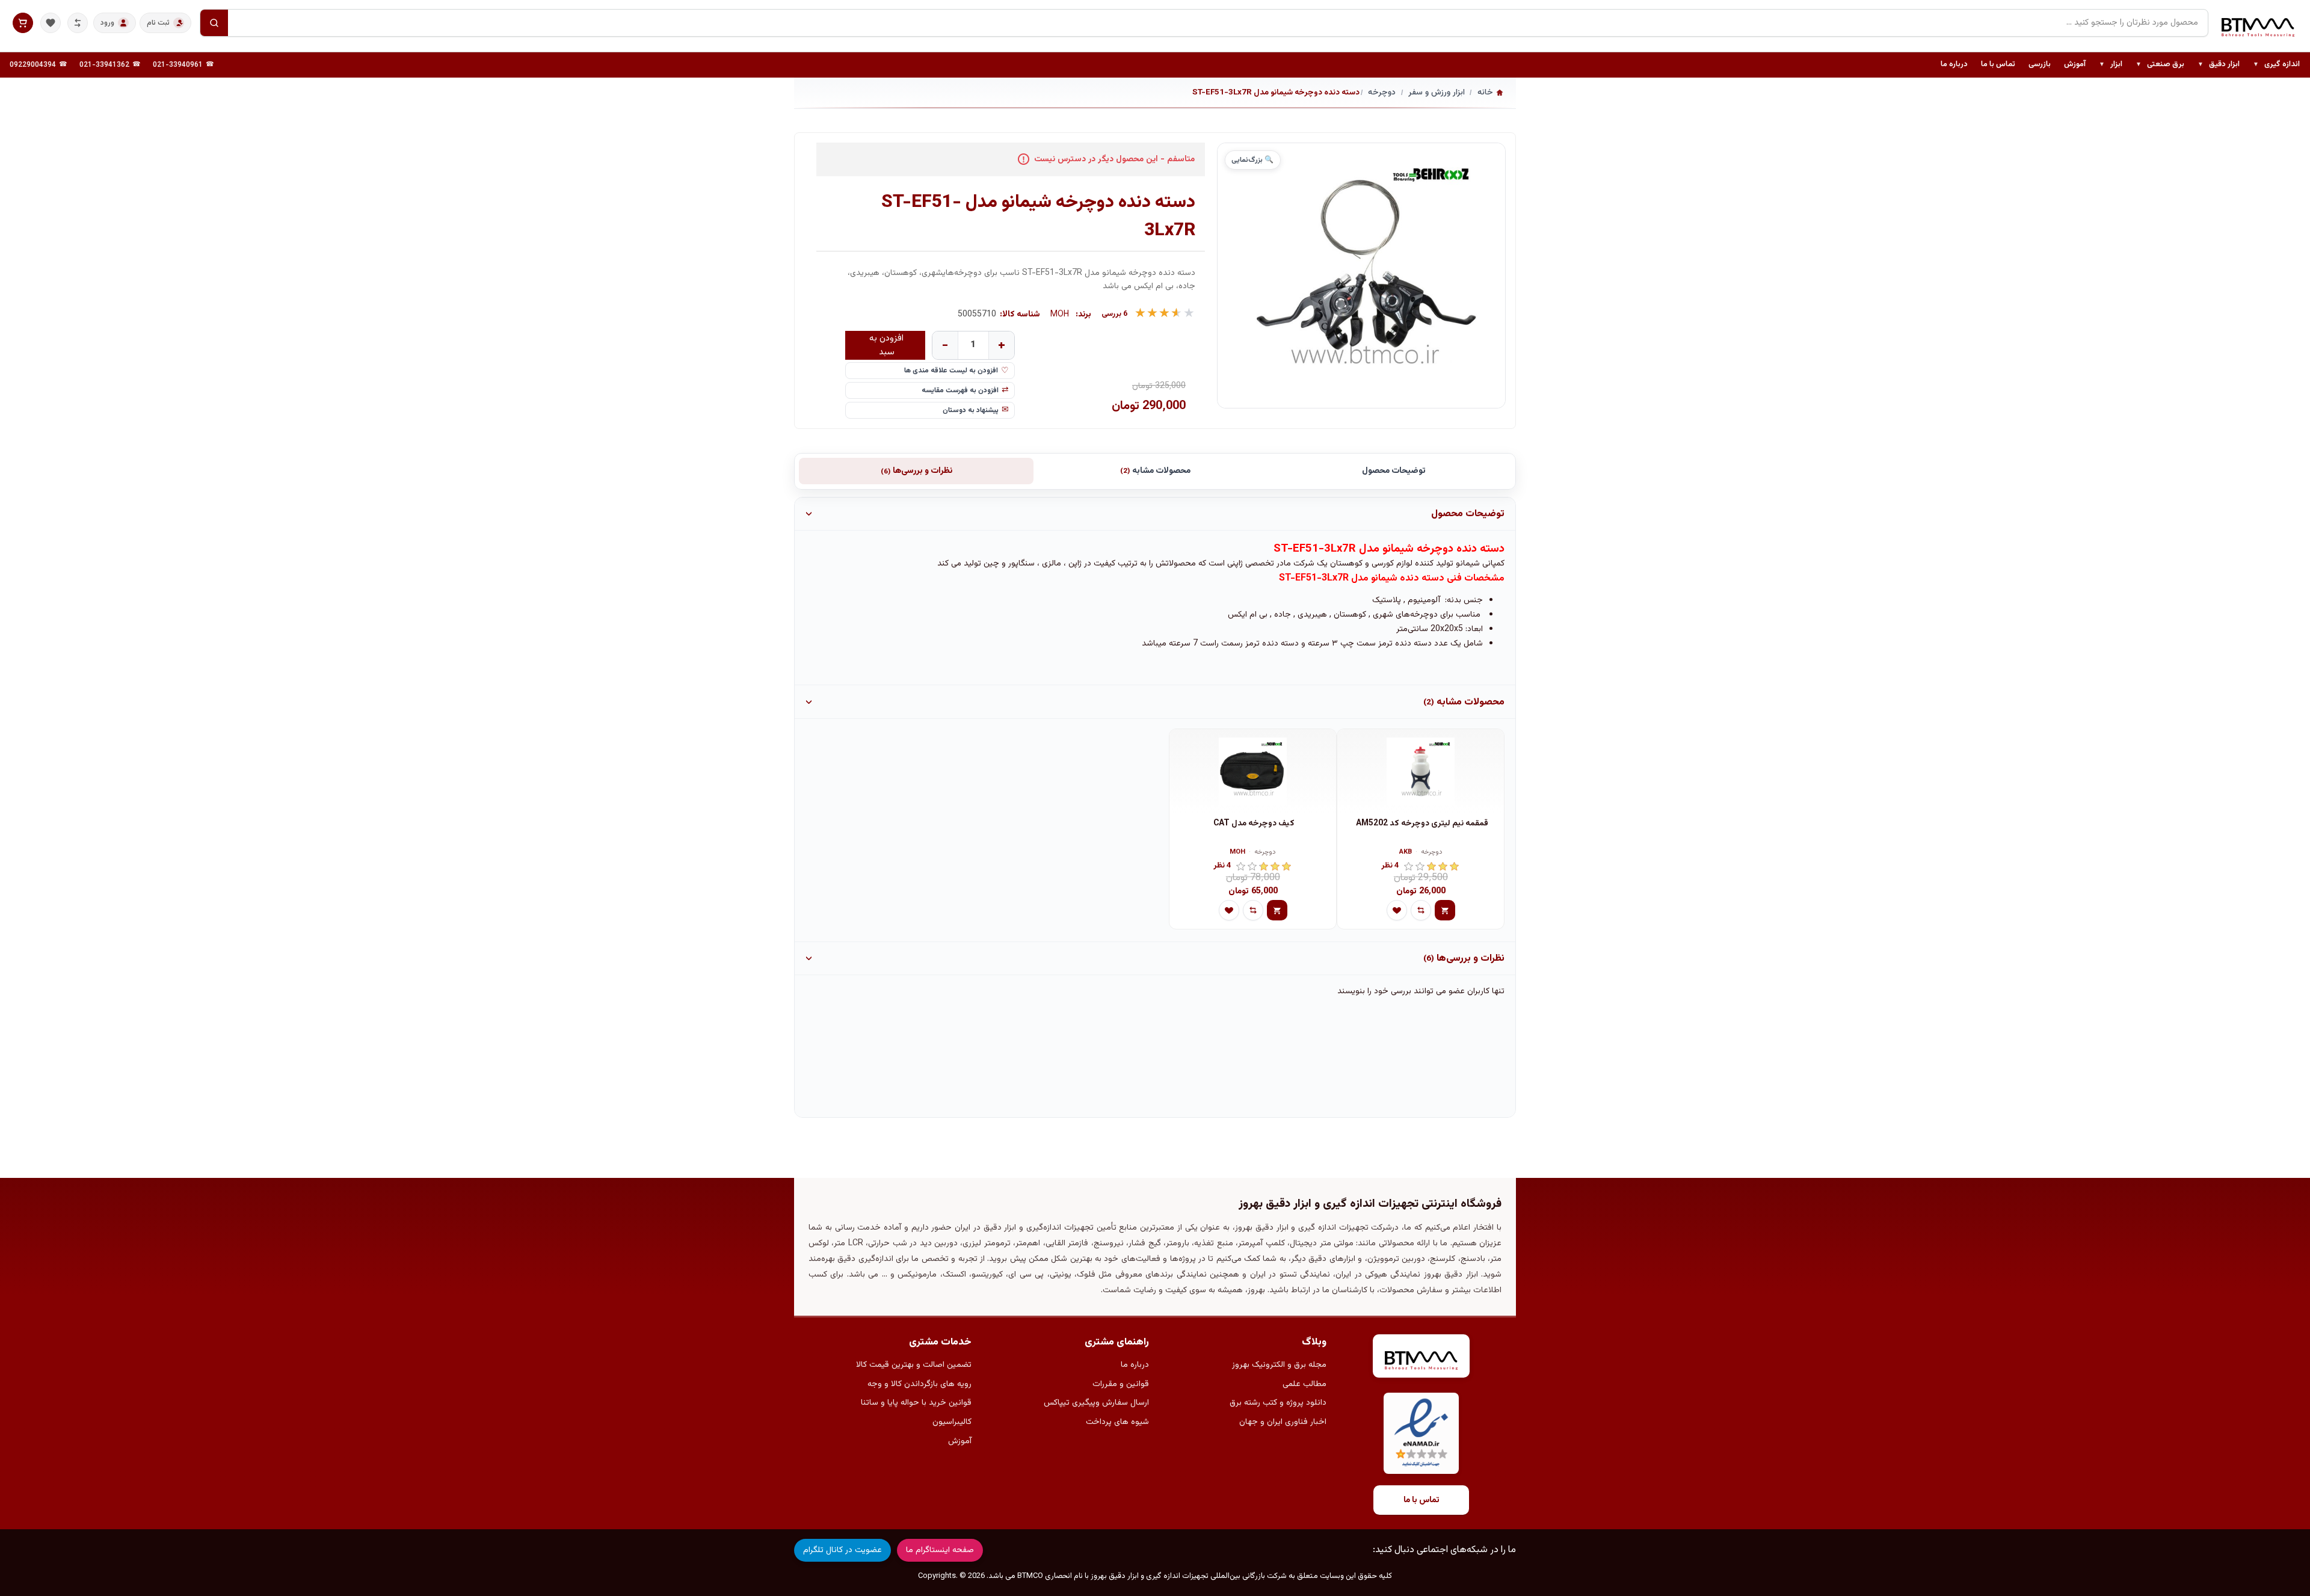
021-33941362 (104, 65)
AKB (1406, 853)
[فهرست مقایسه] (78, 23)
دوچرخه (1432, 853)
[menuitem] (2276, 65)
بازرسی (2040, 64)
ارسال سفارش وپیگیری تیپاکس (1096, 1403)
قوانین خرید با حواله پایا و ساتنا (916, 1403)
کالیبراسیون (952, 1422)
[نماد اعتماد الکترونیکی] (1421, 1433)
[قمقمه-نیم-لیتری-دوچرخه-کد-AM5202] (1421, 771)
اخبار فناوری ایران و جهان (1283, 1422)
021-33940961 (178, 65)
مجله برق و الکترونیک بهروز (1279, 1365)
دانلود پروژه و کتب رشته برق (1278, 1403)
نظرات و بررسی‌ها (916, 471)
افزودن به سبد (886, 345)
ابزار (2111, 65)
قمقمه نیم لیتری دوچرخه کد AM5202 (1422, 824)
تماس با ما (1998, 64)
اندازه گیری (2276, 65)
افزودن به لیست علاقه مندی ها (951, 371)
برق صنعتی (2160, 65)
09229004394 (33, 65)
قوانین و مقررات (1121, 1384)
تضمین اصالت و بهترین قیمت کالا (914, 1365)
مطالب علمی (1304, 1384)
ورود (107, 23)
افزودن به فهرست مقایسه (960, 390)
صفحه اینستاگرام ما (940, 1550)
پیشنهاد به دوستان (971, 410)
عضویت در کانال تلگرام (842, 1550)
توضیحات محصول (1394, 471)
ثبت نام (158, 23)
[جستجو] (214, 23)
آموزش (2075, 64)
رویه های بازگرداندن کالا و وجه (919, 1384)
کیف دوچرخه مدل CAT (1254, 824)
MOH (1060, 315)
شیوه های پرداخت (1117, 1422)
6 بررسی (1115, 314)
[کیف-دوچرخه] (1253, 771)
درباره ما (1954, 64)
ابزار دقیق (2219, 65)
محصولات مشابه (1155, 471)
